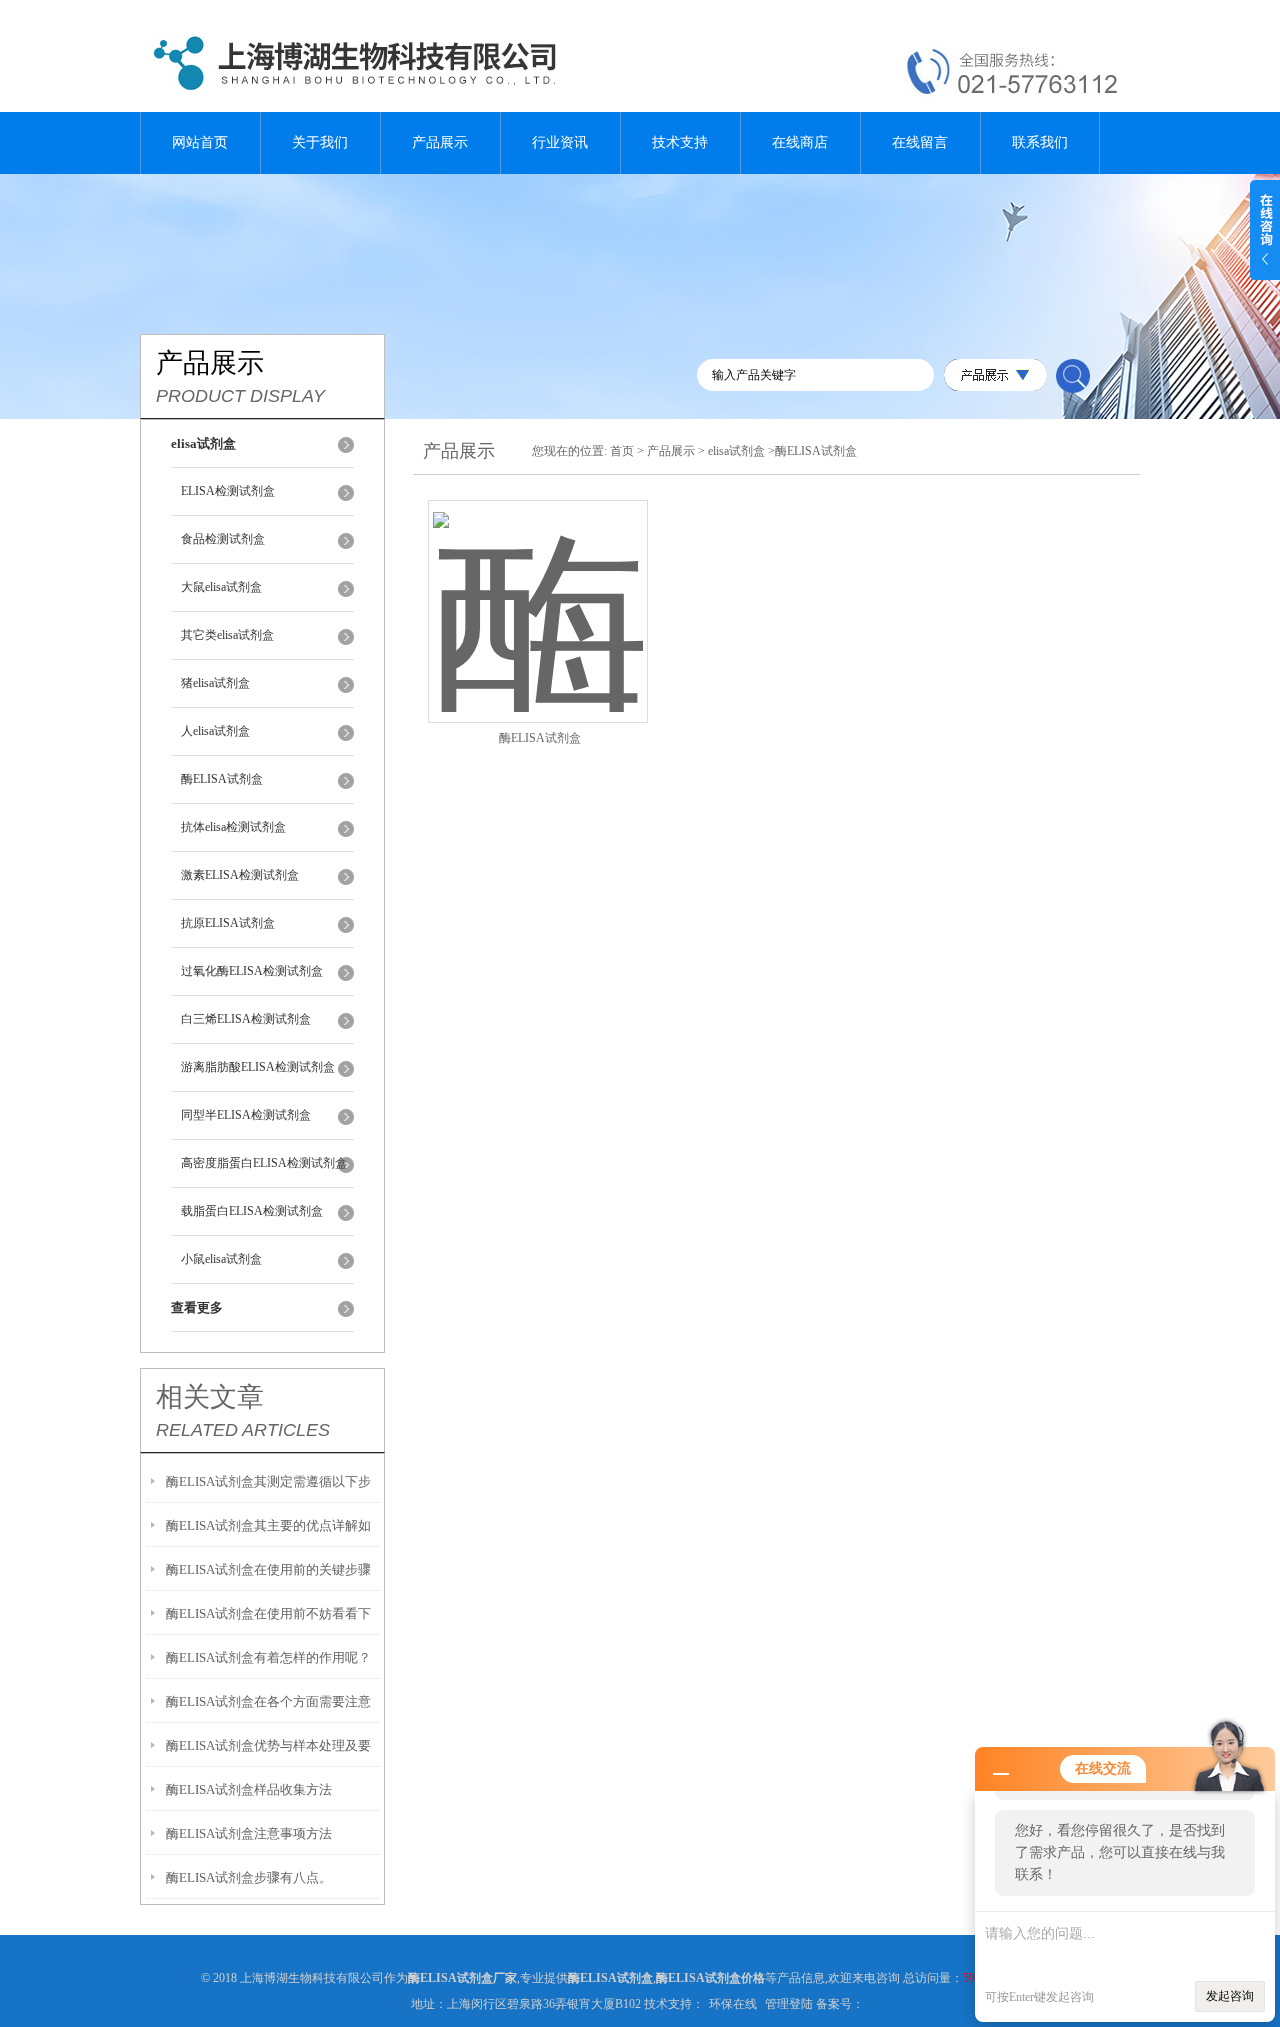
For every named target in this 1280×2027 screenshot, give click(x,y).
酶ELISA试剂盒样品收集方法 (249, 1789)
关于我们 (320, 142)
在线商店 (800, 142)
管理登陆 (789, 2004)
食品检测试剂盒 (223, 539)
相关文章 (210, 1397)
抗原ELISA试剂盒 (228, 923)
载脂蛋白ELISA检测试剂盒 (252, 1211)
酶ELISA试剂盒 (222, 779)
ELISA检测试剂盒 (228, 491)
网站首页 (200, 142)
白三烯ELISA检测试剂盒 (246, 1019)
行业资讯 (560, 142)
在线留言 (920, 142)
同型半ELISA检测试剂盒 (246, 1115)
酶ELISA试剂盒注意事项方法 (249, 1833)
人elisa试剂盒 (215, 731)
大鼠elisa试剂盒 (221, 587)
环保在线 (733, 2004)
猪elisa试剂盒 (215, 683)
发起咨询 (1230, 1996)
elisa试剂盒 (736, 451)
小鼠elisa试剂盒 (221, 1259)
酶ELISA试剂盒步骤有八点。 (249, 1877)
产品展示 (440, 142)
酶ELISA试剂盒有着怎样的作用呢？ (268, 1657)
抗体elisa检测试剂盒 (233, 827)
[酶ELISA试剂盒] (538, 587)
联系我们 (1040, 142)
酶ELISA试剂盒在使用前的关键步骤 (268, 1569)
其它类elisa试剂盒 (227, 635)
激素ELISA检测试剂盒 (240, 875)
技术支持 (680, 142)
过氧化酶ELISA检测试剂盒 (252, 971)
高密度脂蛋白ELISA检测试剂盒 (264, 1163)
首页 (622, 451)
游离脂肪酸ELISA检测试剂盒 (258, 1067)
